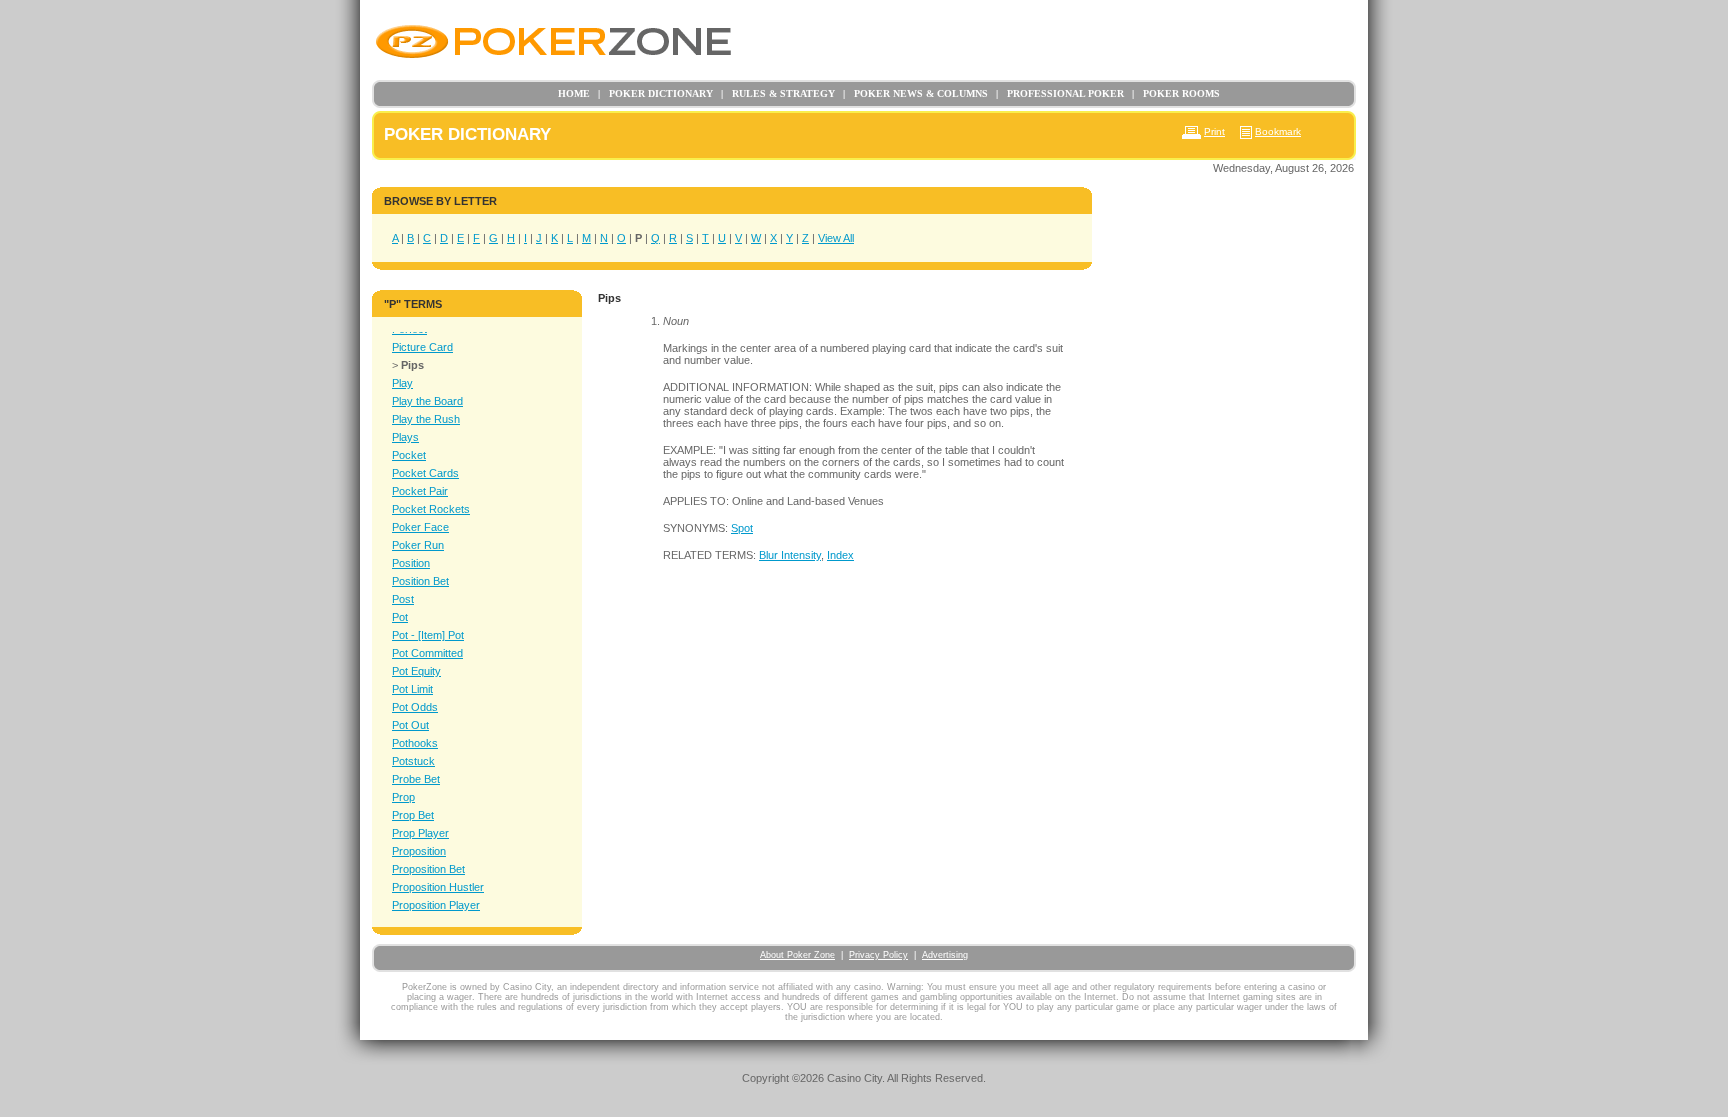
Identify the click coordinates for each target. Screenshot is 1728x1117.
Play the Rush (426, 419)
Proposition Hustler (438, 887)
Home (574, 93)
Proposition (419, 851)
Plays (405, 437)
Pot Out (410, 725)
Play (402, 383)
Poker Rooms (1176, 93)
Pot (400, 617)
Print (1214, 131)
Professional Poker (1060, 93)
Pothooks (415, 743)
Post (403, 599)
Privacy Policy (878, 955)
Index (840, 555)
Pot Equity (416, 671)
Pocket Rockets (431, 509)
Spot (742, 528)
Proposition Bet (428, 869)
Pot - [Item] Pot (428, 635)
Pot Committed (427, 653)
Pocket (409, 455)
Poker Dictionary (655, 93)
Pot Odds (415, 707)
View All (836, 238)
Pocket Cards (425, 473)
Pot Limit (412, 689)
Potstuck (413, 761)
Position (411, 563)
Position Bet (420, 581)
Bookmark (1278, 131)
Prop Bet (413, 815)
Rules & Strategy (778, 93)
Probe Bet (416, 779)
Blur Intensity (790, 555)
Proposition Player (436, 905)
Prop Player (420, 833)
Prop (403, 797)
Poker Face (420, 527)
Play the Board (427, 401)
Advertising (945, 955)
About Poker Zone (797, 955)
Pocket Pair (420, 491)
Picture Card (422, 347)
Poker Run (418, 545)
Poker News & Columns (915, 93)
